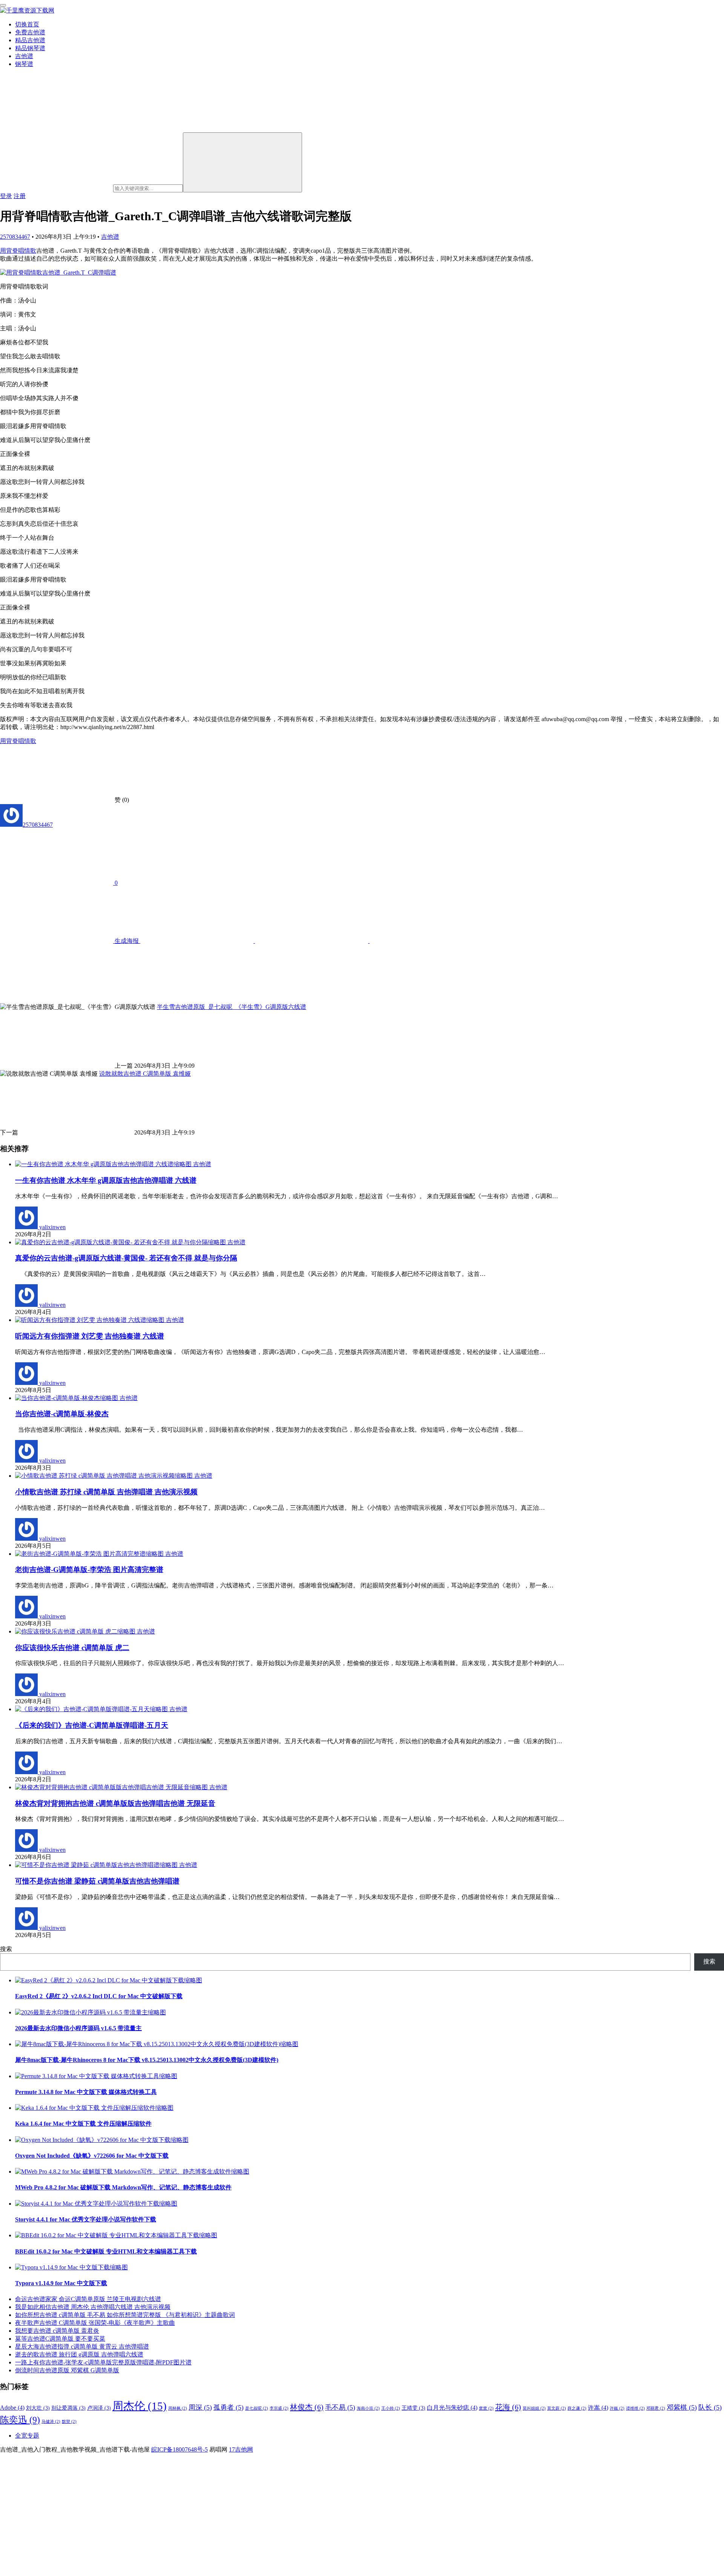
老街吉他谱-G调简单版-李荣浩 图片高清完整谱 (89, 1570)
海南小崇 (368, 2408)
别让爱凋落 (68, 2408)
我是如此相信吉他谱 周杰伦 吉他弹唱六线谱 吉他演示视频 (93, 2307)
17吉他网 (241, 2449)
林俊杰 (307, 2407)
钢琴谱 (24, 64)
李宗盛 (279, 2408)
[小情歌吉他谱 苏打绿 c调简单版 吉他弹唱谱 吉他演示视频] (105, 1476)
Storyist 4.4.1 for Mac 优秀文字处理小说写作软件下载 (86, 2219)
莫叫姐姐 (534, 2408)
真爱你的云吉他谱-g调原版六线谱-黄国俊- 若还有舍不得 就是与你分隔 (126, 1258)
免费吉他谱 (30, 32)
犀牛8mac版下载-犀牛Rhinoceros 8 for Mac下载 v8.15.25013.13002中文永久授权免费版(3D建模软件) (147, 2060)
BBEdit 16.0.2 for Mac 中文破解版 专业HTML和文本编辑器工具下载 (106, 2251)
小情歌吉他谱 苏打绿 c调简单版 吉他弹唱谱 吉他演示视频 (106, 1492)
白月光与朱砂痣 (452, 2408)
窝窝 (486, 2408)
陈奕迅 (20, 2420)
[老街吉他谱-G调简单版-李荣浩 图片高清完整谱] (90, 1554)
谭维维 (635, 2408)
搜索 (6, 1949)
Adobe (12, 2408)
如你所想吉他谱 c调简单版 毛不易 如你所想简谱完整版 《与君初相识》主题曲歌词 (125, 2315)
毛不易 (340, 2407)
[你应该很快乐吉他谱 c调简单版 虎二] (76, 1631)
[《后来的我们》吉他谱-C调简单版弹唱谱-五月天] (92, 1709)
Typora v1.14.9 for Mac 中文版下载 (61, 2283)
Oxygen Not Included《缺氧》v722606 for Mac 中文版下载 (92, 2156)
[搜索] (242, 162)
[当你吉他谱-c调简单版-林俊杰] (67, 1398)
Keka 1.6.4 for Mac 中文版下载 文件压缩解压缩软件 (83, 2124)
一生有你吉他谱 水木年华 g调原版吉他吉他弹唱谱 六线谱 (106, 1180)
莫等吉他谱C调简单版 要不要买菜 (60, 2339)
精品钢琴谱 (30, 48)
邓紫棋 (682, 2407)
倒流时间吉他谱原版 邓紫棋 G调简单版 (67, 2370)
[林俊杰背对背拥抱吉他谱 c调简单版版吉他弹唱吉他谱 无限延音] (112, 1787)
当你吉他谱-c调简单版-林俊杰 (62, 1414)
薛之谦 (577, 2408)
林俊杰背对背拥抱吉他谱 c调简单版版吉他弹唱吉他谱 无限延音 (115, 1803)
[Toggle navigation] (3, 5)
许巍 (617, 2408)
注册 (20, 196)
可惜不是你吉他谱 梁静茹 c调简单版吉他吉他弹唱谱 (97, 1881)
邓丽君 (656, 2408)
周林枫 (178, 2408)
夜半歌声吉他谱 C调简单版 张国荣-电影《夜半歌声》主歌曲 (95, 2323)
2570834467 (15, 237)
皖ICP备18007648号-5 (179, 2449)
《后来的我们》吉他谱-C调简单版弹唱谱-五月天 (92, 1725)
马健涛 (51, 2422)
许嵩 (598, 2408)
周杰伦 (140, 2406)
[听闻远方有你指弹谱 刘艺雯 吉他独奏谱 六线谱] (90, 1320)
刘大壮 (38, 2408)
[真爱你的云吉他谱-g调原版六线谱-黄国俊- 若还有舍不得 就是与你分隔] (121, 1242)
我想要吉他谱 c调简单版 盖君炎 (57, 2331)
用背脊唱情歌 (18, 251)
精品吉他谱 (30, 40)
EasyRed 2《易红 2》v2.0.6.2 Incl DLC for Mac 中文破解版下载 (99, 1996)
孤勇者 (229, 2407)
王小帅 (391, 2408)
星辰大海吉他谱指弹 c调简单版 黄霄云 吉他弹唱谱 (82, 2346)
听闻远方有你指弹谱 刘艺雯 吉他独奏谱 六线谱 (90, 1336)
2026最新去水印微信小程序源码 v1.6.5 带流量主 (78, 2028)
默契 (69, 2422)
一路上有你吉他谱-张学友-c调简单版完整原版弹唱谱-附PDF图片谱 (103, 2362)
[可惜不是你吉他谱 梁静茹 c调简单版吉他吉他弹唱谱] (97, 1865)
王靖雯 (413, 2408)
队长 (710, 2407)
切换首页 (27, 24)
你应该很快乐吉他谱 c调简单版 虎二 (72, 1648)
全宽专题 (27, 2436)
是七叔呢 (257, 2408)
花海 (508, 2407)
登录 (6, 196)
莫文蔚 (557, 2408)
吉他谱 (24, 56)
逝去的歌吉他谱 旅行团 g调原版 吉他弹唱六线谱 (79, 2354)
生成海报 (127, 941)
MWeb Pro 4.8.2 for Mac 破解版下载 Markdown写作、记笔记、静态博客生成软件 (123, 2187)
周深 (200, 2407)
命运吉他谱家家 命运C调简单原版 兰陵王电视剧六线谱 (88, 2299)
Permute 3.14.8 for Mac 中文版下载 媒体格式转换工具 (86, 2092)
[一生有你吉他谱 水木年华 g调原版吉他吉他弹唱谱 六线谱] (104, 1164)
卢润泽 (99, 2408)
